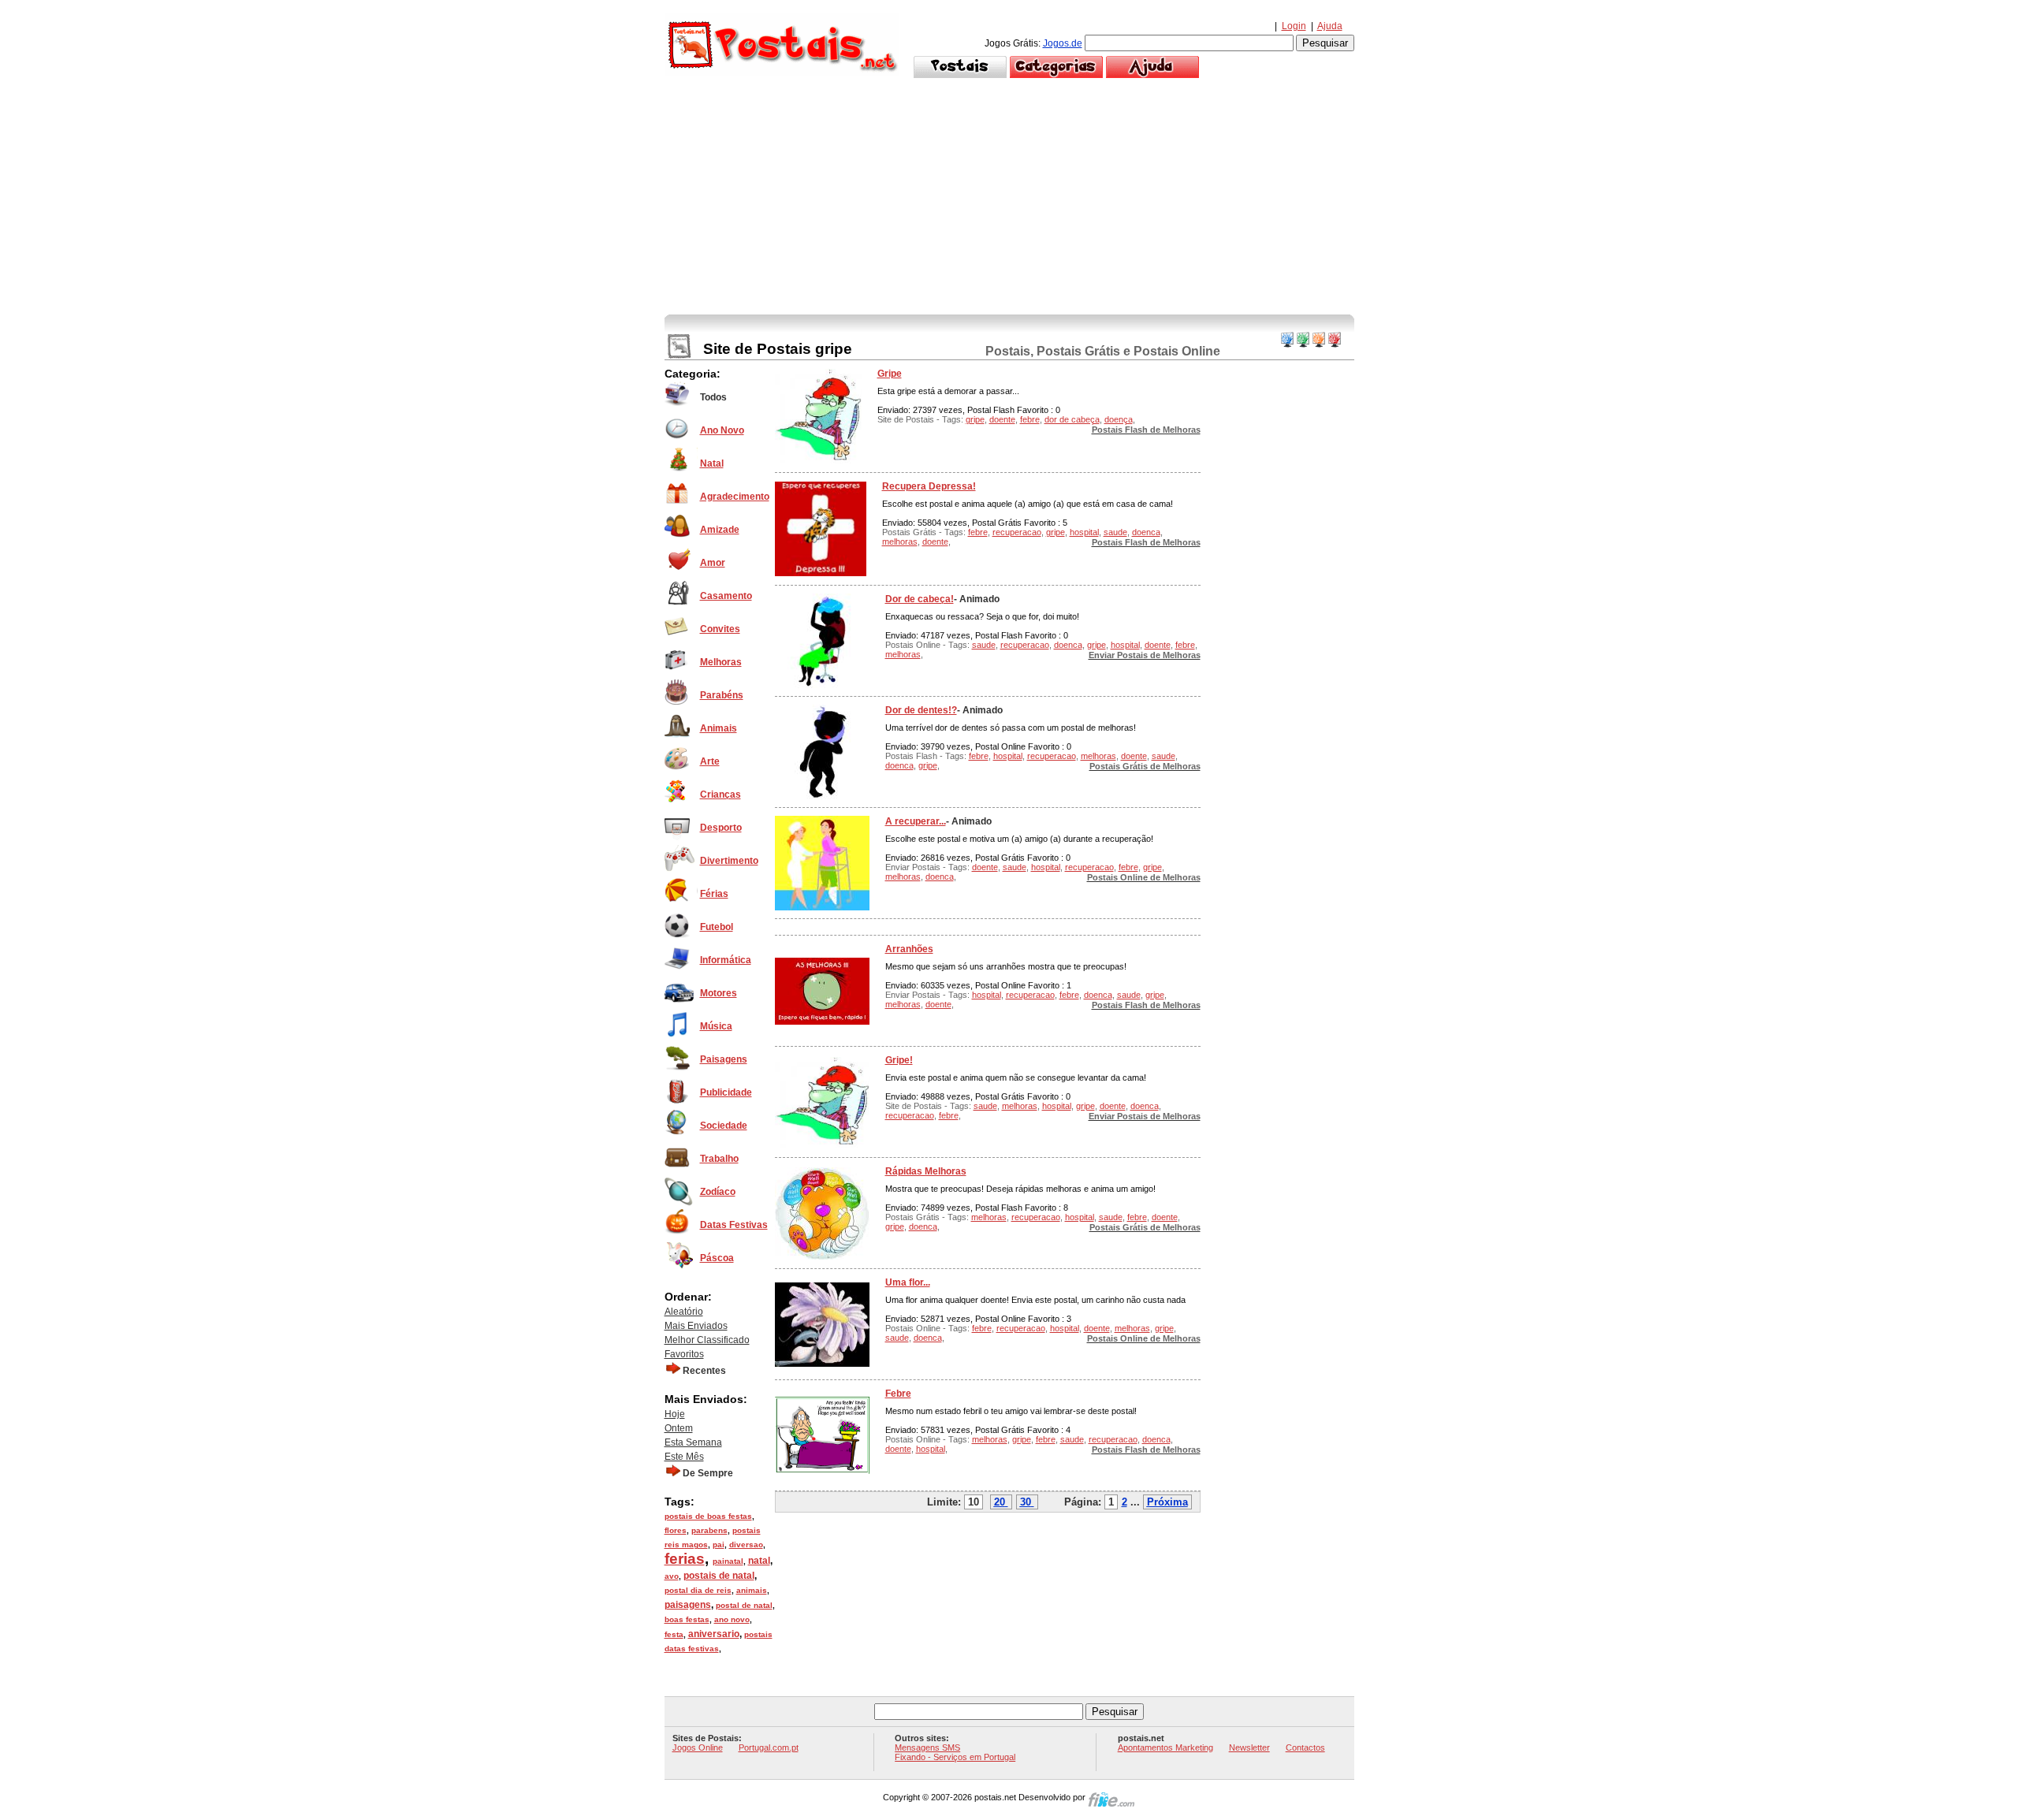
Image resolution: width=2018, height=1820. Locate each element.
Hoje (675, 1414)
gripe (975, 419)
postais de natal (719, 1576)
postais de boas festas (708, 1516)
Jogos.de (1063, 43)
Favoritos (684, 1354)
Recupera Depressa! (929, 486)
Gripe (890, 374)
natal (759, 1561)
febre (1030, 419)
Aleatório (684, 1312)
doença (1119, 419)
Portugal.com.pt (769, 1747)
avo (672, 1576)
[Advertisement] (1009, 196)
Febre (898, 1394)
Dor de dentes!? (921, 710)
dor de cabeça (1072, 419)
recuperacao (1017, 532)
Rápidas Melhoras (926, 1171)
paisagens (688, 1605)
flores (676, 1530)
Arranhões (909, 949)
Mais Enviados (696, 1326)
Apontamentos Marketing (1165, 1747)
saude (1115, 532)
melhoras (900, 542)
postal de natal (744, 1605)
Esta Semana (693, 1442)
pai (719, 1545)
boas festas (687, 1619)
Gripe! (899, 1060)
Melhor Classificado (707, 1340)
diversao (746, 1545)
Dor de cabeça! (920, 599)
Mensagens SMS (927, 1747)
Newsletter (1249, 1747)
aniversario (714, 1634)
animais (752, 1590)
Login (1294, 26)
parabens (709, 1530)
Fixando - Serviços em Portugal (955, 1757)
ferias (685, 1559)
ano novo (732, 1619)
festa (674, 1634)
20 (1000, 1502)
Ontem (679, 1428)
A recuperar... (916, 821)
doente (1002, 419)
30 (1026, 1502)
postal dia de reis (698, 1590)
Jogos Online (698, 1747)
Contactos (1305, 1747)
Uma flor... (908, 1282)
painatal (728, 1561)
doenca (1146, 532)
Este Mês (684, 1457)
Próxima (1167, 1502)
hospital (1084, 532)
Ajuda (1330, 26)
